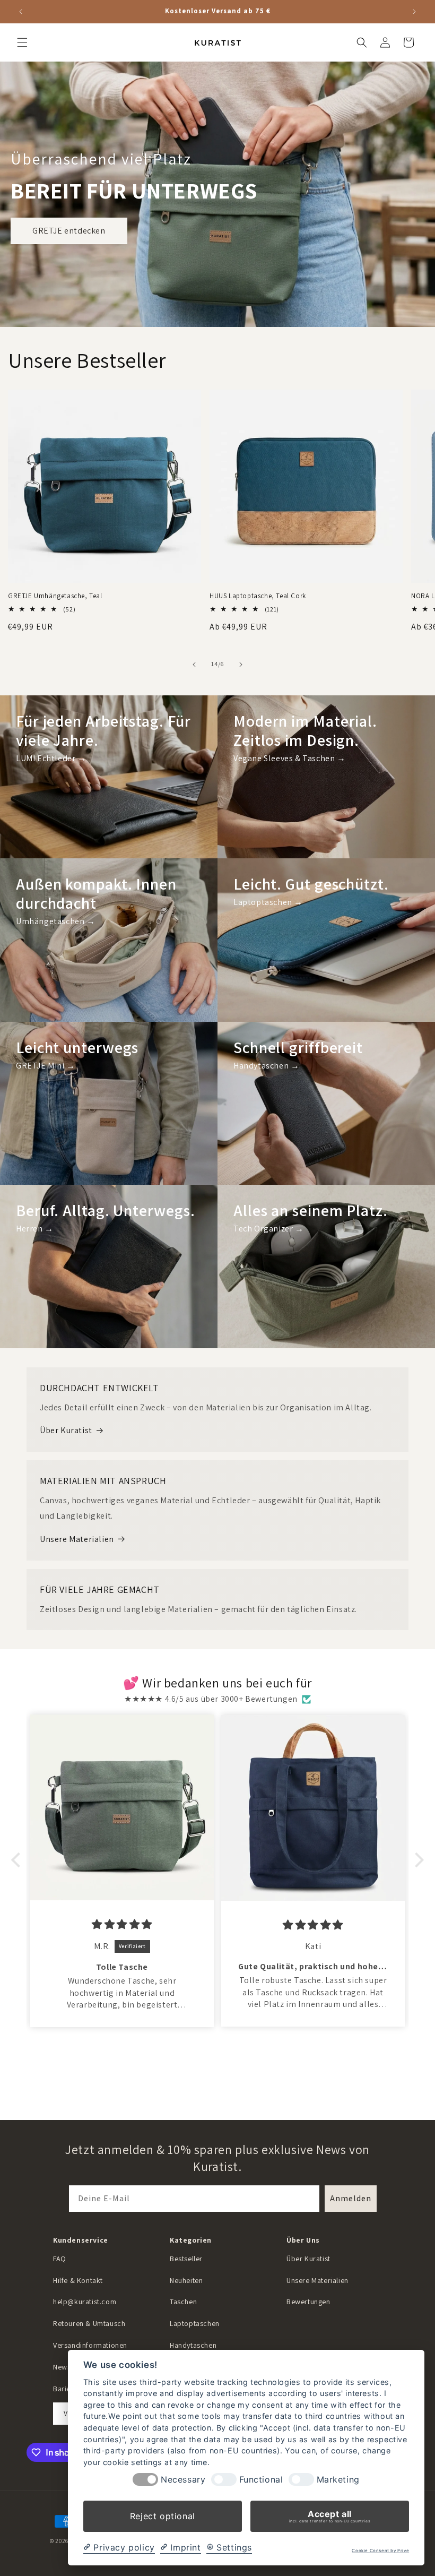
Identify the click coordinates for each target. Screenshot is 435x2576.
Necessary (183, 2480)
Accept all (330, 2516)
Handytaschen (193, 2345)
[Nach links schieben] (194, 665)
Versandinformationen (90, 2345)
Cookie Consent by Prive (380, 2551)
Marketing (338, 2480)
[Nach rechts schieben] (241, 665)
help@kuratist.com (85, 2302)
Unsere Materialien (77, 1539)
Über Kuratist (66, 1430)
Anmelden (351, 2198)
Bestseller (186, 2259)
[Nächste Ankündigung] (414, 12)
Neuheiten (186, 2280)
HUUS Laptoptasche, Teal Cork (258, 596)
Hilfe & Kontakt (78, 2280)
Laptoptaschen (195, 2323)
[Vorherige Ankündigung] (21, 12)
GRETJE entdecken (69, 231)
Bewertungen (308, 2302)
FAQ (60, 2259)
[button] (22, 42)
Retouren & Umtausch (89, 2323)
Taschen (183, 2302)
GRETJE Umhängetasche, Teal (55, 596)
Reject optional (163, 2516)
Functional (261, 2480)
